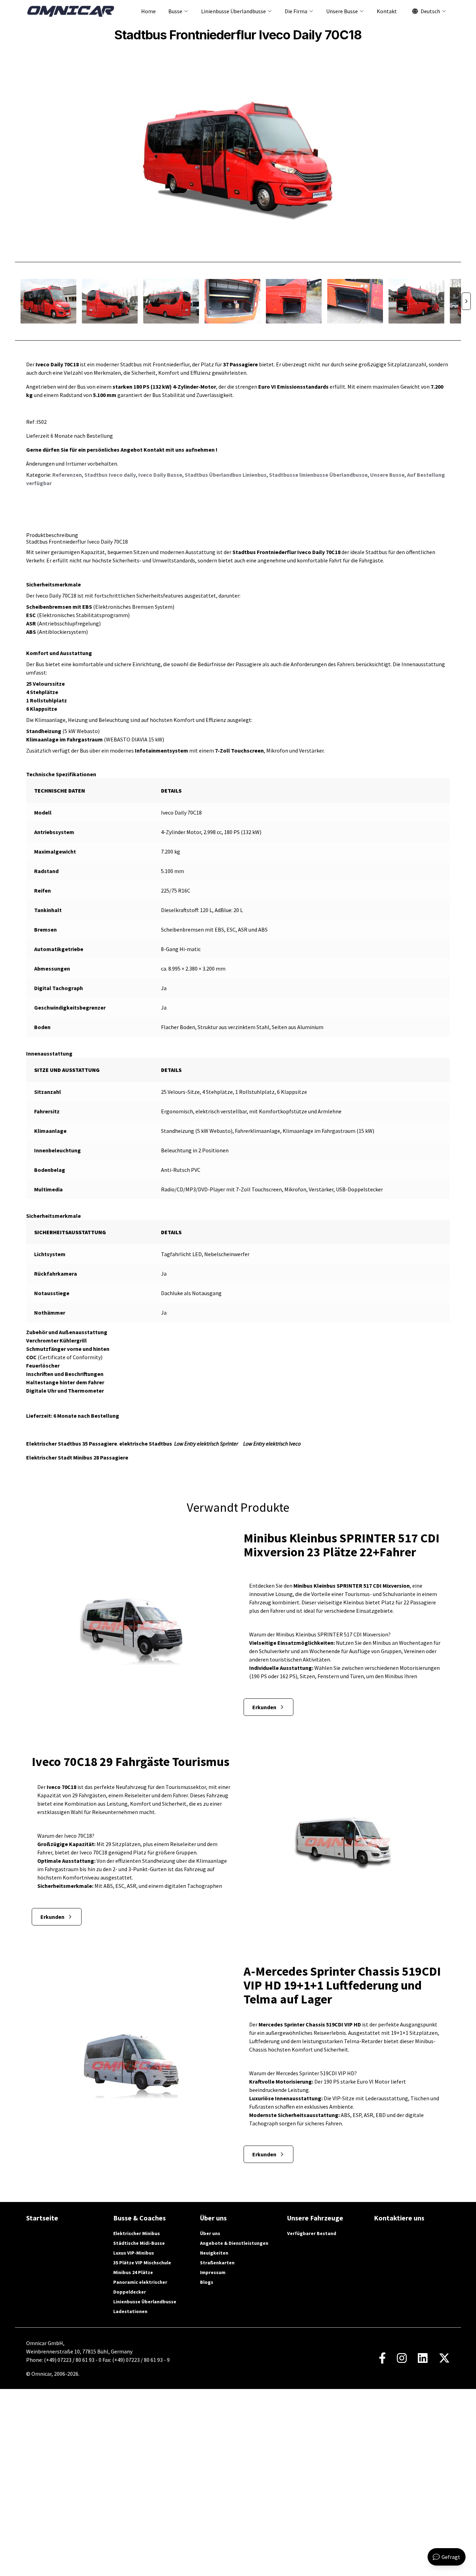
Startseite (42, 2218)
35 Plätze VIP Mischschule (142, 2263)
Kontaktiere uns (399, 2218)
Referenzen (67, 475)
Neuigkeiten (214, 2253)
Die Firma (296, 11)
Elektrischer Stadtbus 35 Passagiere (72, 1443)
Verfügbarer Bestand (312, 2233)
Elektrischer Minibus (137, 2233)
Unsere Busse (342, 11)
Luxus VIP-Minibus (134, 2253)
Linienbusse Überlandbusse (233, 11)
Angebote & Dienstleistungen (234, 2243)
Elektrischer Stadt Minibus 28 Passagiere (77, 1457)
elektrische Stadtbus (146, 1443)
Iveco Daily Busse (160, 475)
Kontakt (387, 11)
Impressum (213, 2272)
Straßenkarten (217, 2263)
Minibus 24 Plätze (133, 2272)
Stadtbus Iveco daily (110, 475)
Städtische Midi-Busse (139, 2243)
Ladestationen (130, 2311)
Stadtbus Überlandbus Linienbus (226, 475)
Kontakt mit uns (164, 450)
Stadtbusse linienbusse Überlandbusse (318, 475)
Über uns (210, 2233)
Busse (175, 11)
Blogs (207, 2282)
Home (148, 11)
